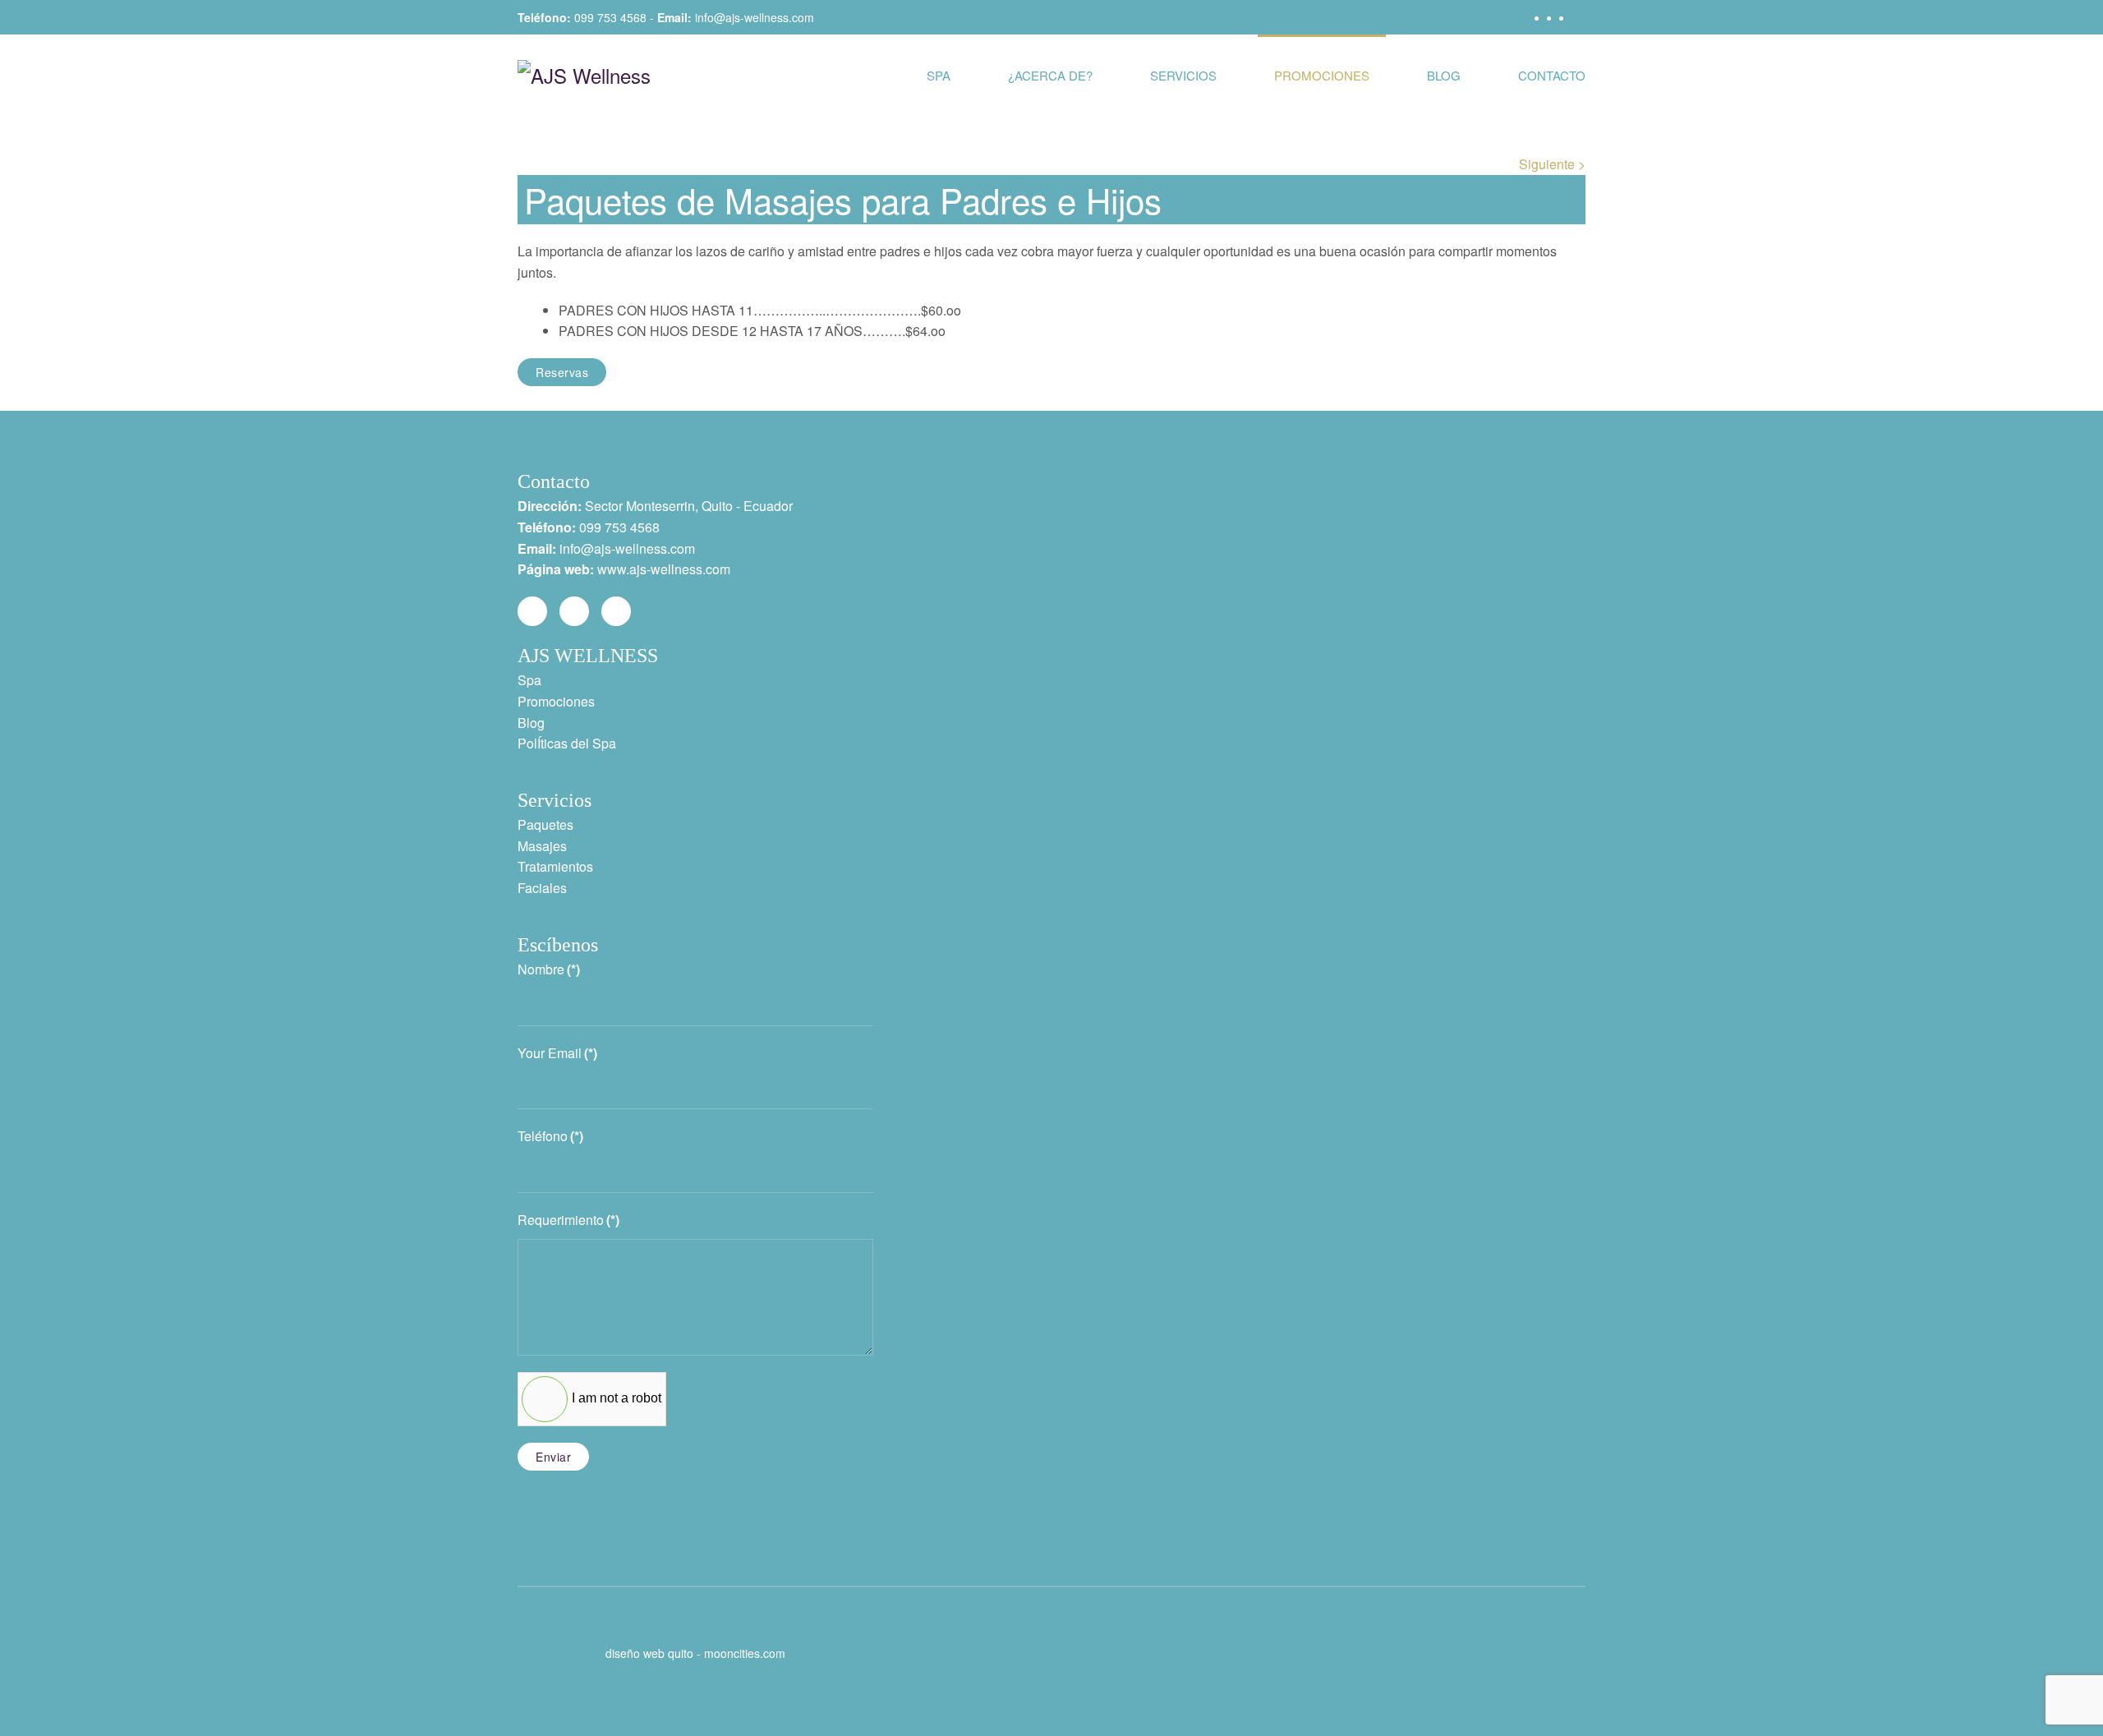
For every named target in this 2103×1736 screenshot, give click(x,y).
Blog (1444, 75)
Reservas (562, 372)
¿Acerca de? (1050, 75)
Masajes (542, 846)
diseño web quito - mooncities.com (695, 1653)
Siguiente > (1552, 164)
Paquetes (545, 824)
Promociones (1322, 75)
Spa (939, 75)
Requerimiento (568, 1220)
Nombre (549, 969)
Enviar (553, 1457)
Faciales (542, 888)
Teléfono (550, 1136)
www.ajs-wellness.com (664, 569)
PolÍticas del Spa (567, 743)
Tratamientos (555, 866)
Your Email (557, 1053)
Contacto (1552, 75)
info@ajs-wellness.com (755, 17)
